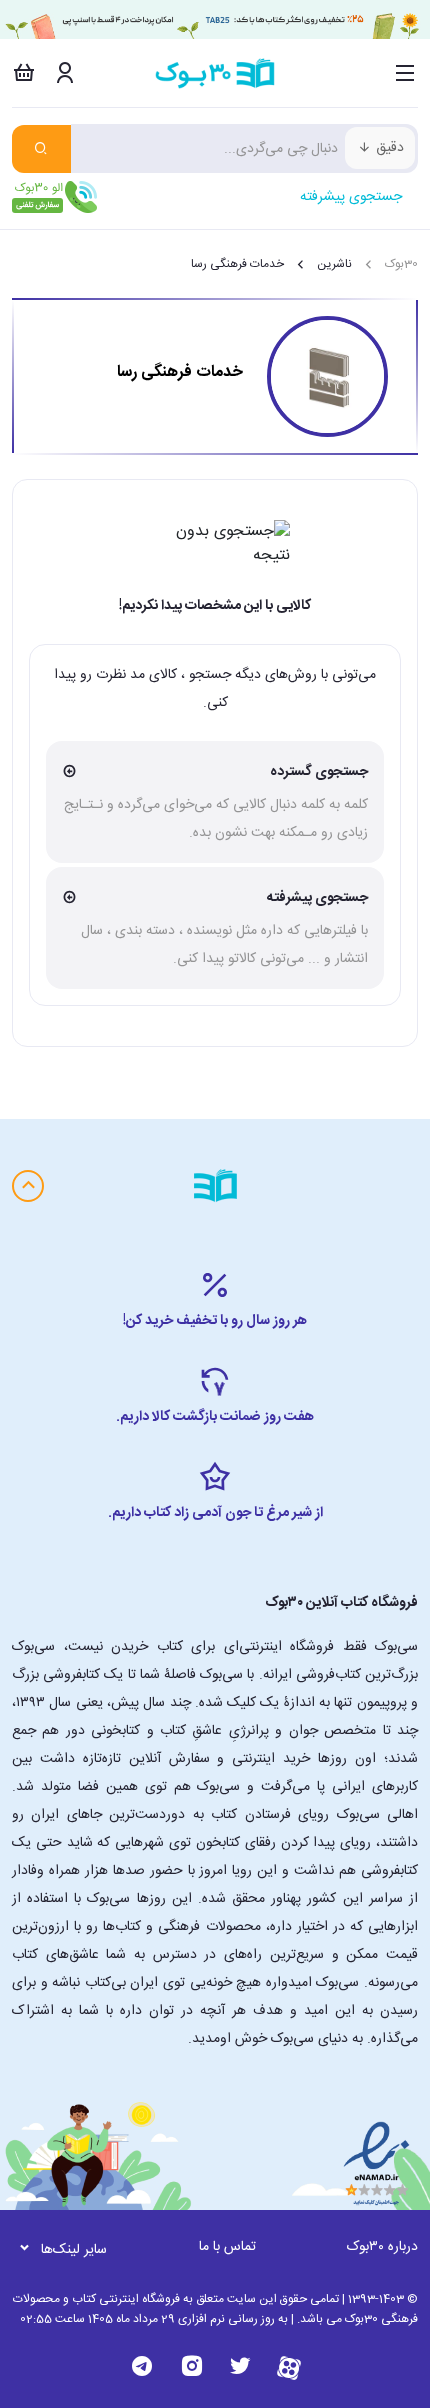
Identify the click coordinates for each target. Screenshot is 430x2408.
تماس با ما (227, 2247)
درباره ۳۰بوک (382, 2247)
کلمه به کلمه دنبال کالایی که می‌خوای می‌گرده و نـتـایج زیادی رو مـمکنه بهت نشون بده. (216, 802)
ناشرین (334, 264)
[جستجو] (41, 149)
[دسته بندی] (405, 73)
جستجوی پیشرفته (351, 197)
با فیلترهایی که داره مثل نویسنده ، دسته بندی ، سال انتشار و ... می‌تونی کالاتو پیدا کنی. (224, 928)
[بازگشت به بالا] (28, 1186)
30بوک (401, 264)
